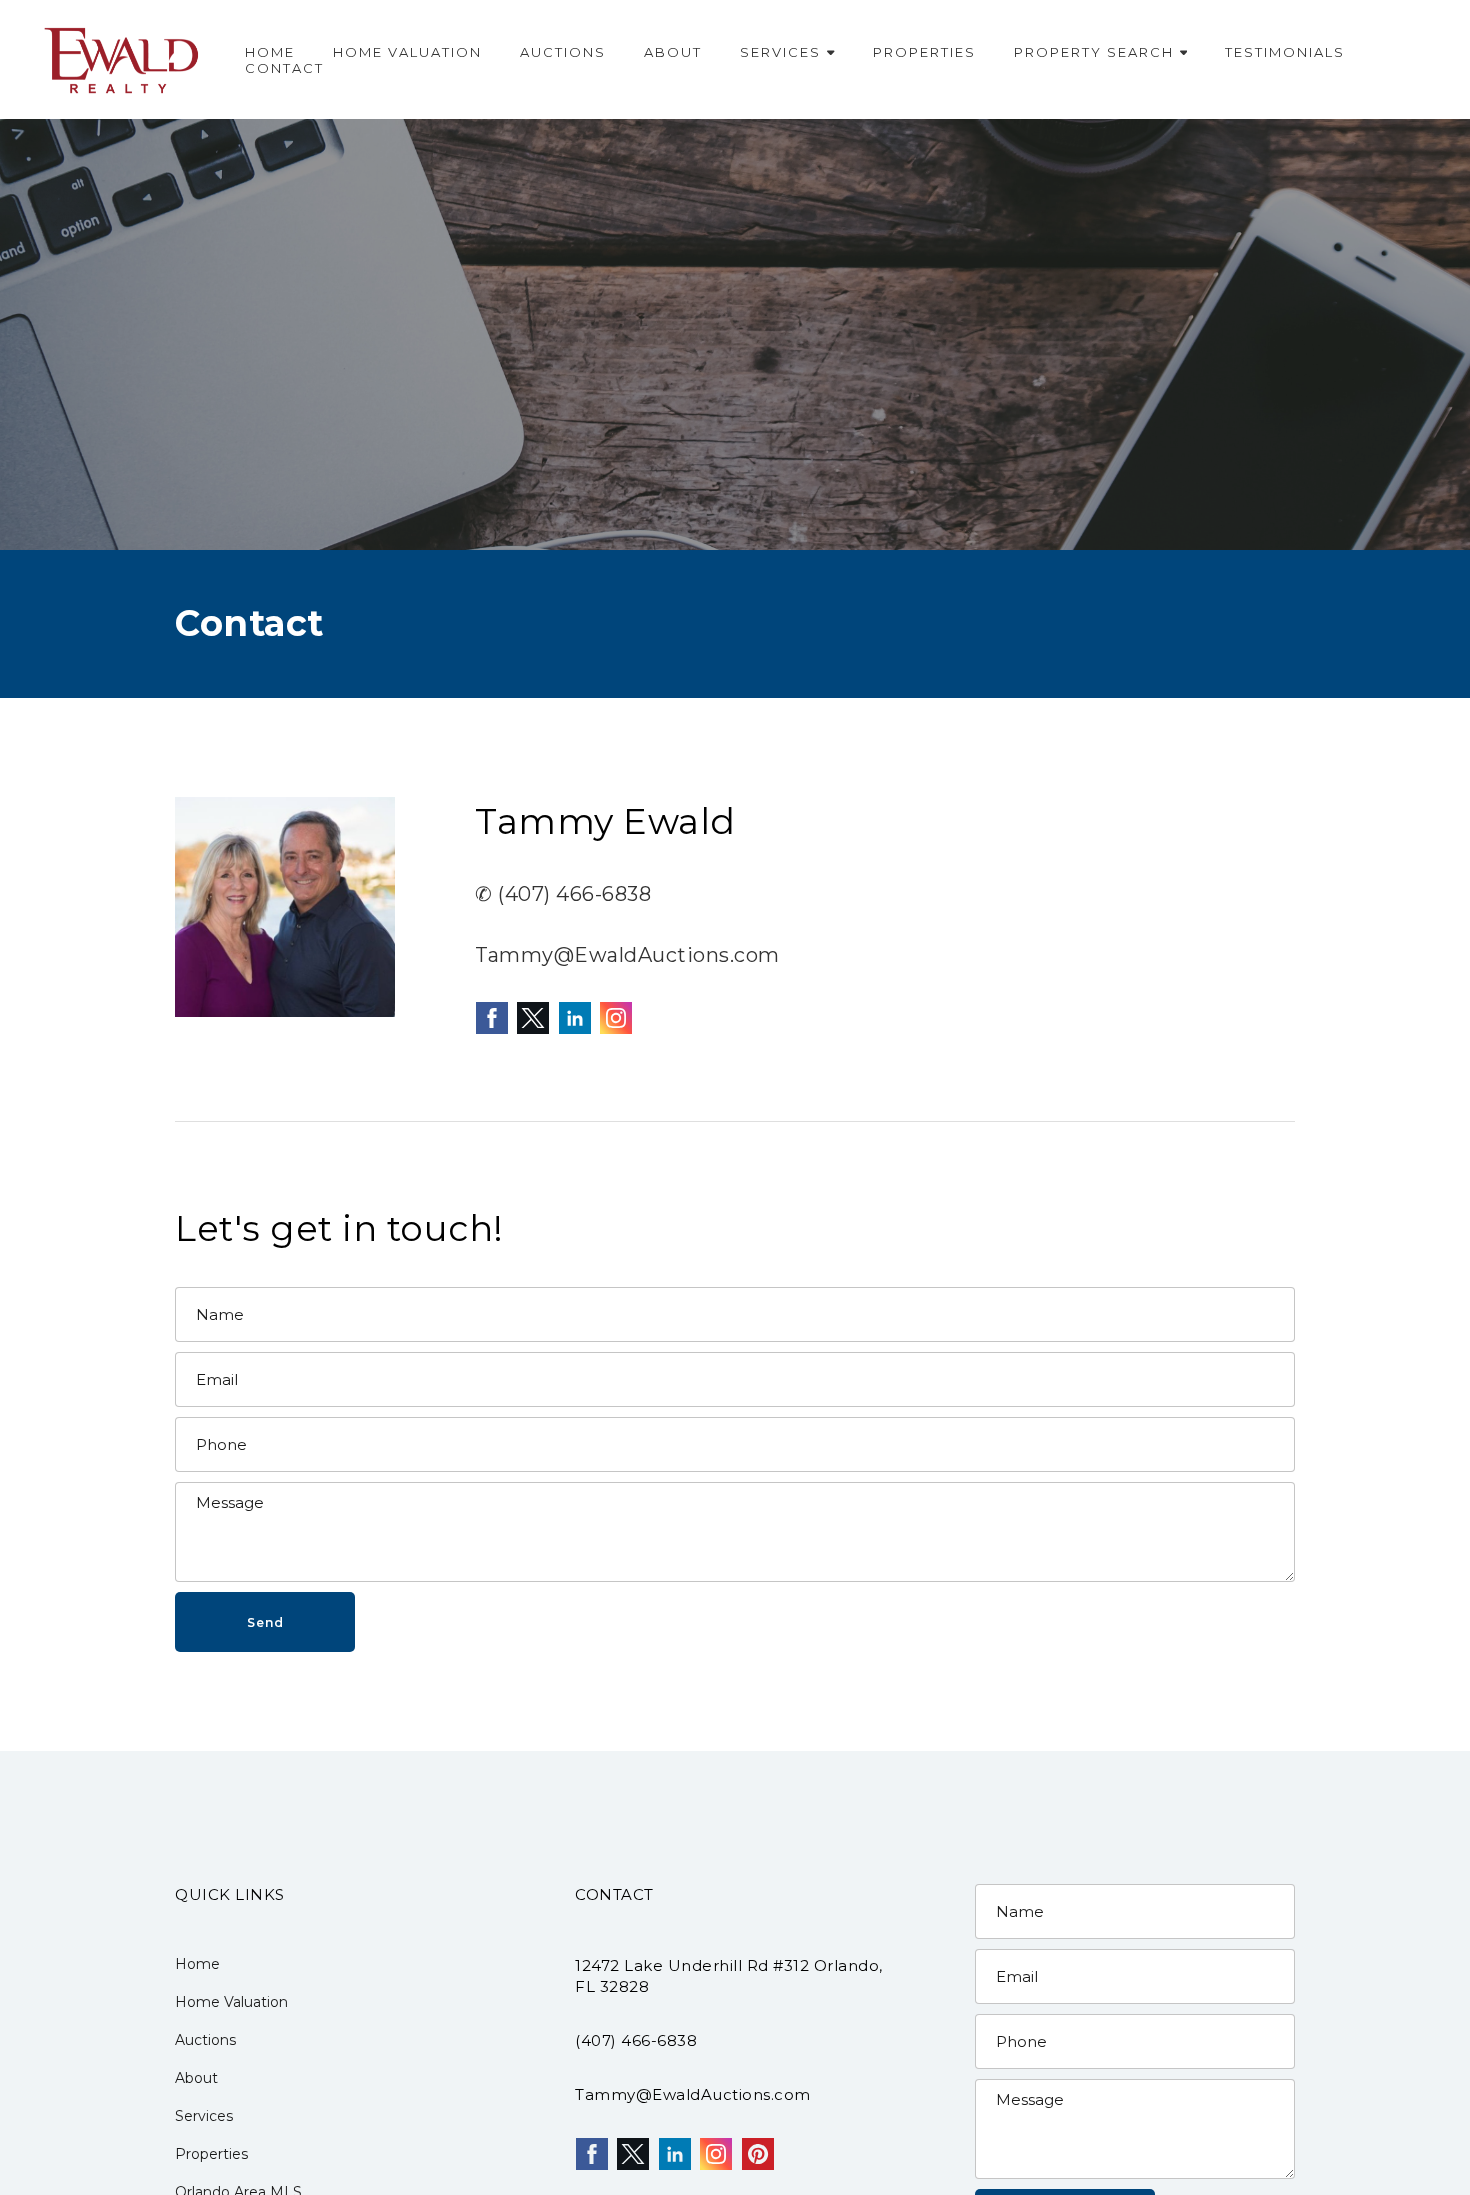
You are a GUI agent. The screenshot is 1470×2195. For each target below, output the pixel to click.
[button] (265, 1622)
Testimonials (1285, 52)
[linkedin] (575, 1018)
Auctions (563, 52)
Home (270, 52)
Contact (284, 68)
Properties (924, 52)
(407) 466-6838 (636, 2040)
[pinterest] (758, 2154)
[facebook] (492, 1018)
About (673, 52)
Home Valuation (407, 52)
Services (780, 52)
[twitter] (533, 1018)
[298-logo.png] (122, 59)
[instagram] (616, 1018)
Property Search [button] (1094, 52)
